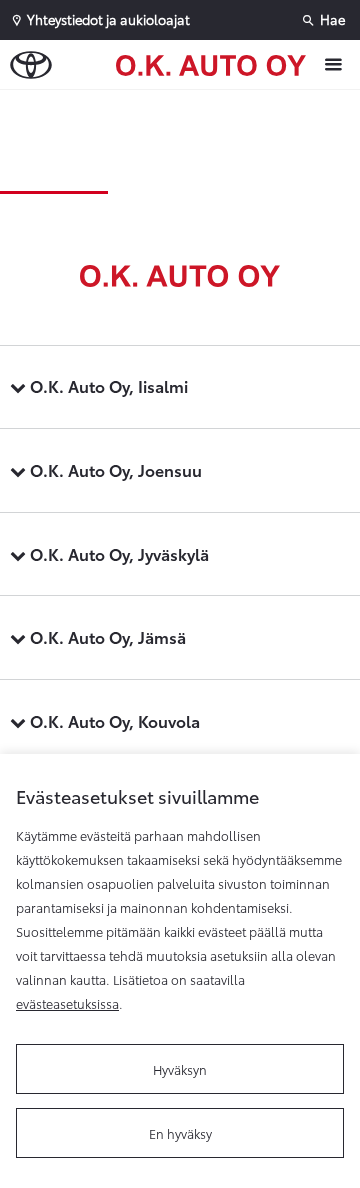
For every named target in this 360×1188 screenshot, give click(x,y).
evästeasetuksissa (67, 1003)
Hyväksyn (180, 1069)
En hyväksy (180, 1133)
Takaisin (185, 109)
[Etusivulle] (216, 64)
